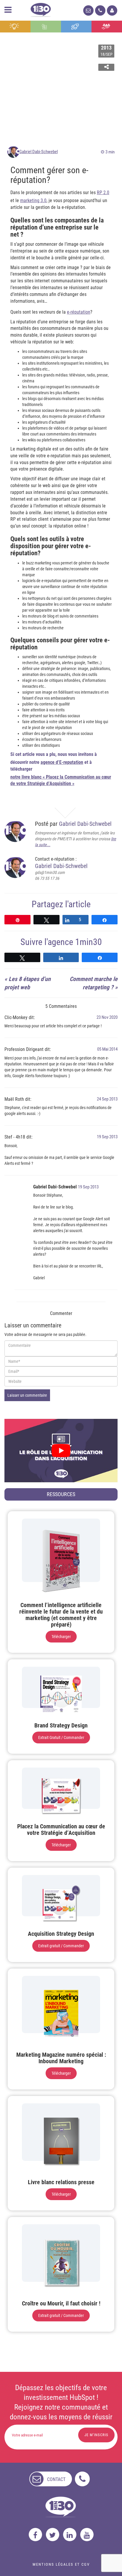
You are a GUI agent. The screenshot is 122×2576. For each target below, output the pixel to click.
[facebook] (35, 2535)
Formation (76, 27)
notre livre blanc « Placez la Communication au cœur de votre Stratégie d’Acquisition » (61, 780)
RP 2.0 (103, 193)
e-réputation (79, 312)
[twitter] (53, 2535)
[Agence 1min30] (41, 9)
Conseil (15, 27)
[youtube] (87, 2535)
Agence (107, 27)
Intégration (46, 27)
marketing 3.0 (33, 200)
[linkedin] (70, 2535)
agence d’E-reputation (62, 762)
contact (56, 2479)
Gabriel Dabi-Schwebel (38, 152)
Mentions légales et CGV (61, 2564)
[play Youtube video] (61, 1451)
